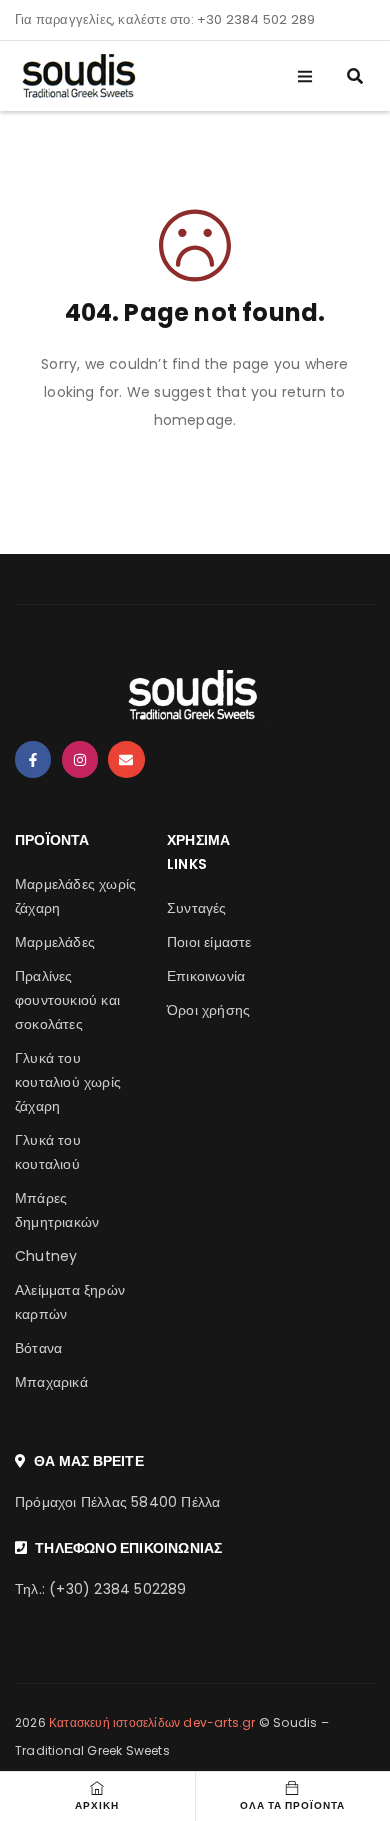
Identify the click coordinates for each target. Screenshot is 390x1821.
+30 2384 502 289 (256, 19)
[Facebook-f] (33, 759)
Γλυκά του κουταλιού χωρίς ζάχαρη (68, 1082)
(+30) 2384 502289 (117, 1589)
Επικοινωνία (206, 976)
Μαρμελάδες (55, 942)
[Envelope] (126, 759)
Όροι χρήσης (208, 1010)
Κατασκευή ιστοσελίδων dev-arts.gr (152, 1722)
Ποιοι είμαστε (209, 942)
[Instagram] (80, 759)
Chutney (46, 1256)
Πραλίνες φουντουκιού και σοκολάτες (67, 1000)
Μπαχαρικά (51, 1382)
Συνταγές (197, 908)
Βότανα (38, 1348)
